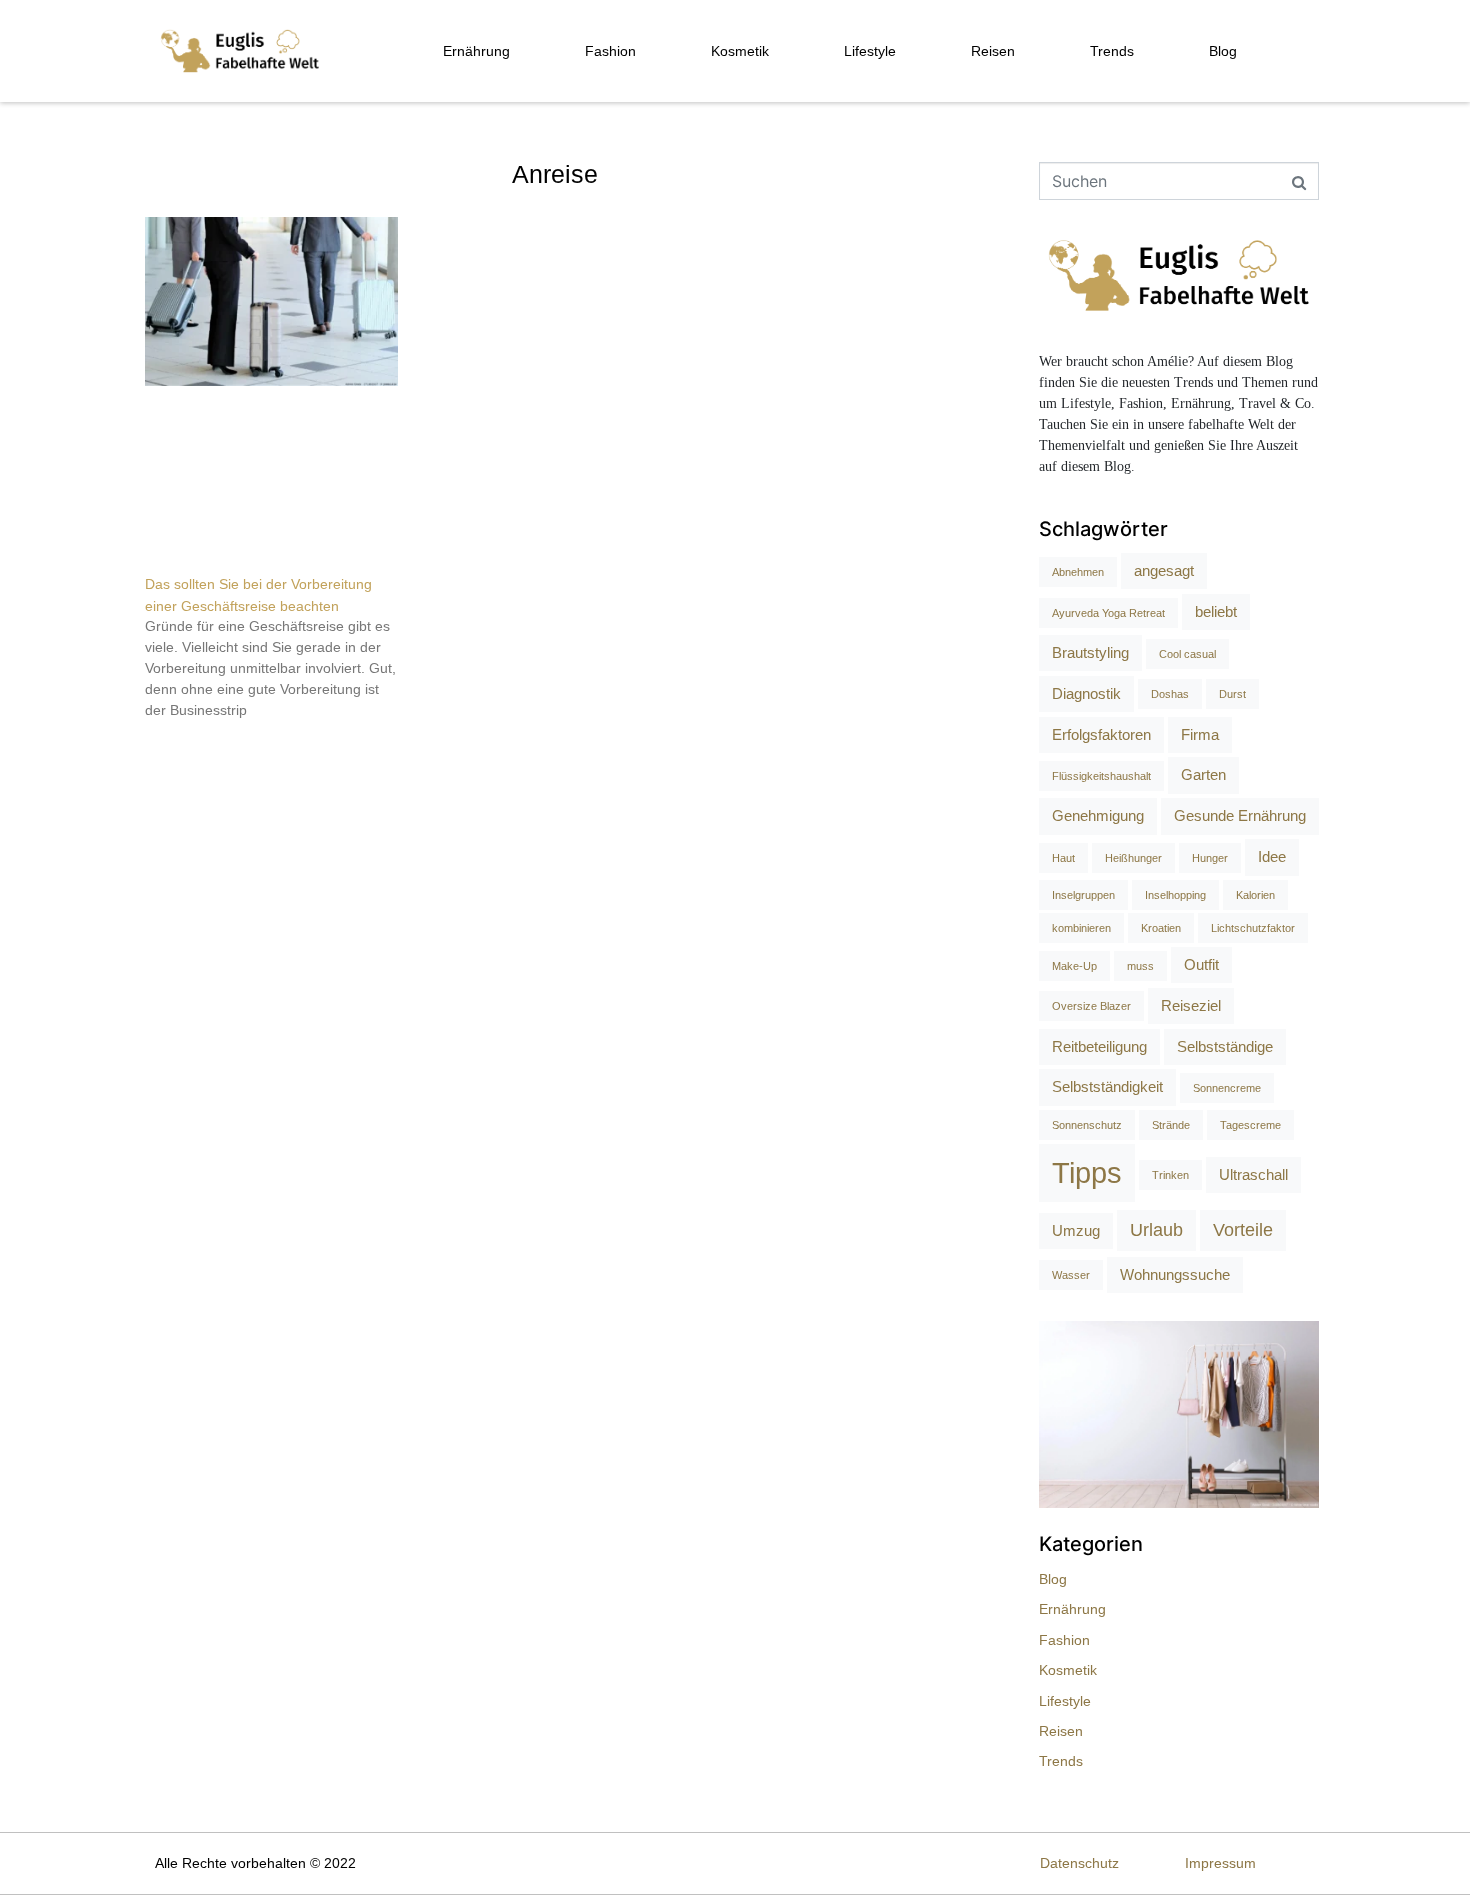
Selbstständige (1225, 1046)
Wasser (1071, 1275)
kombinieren (1081, 928)
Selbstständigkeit (1107, 1086)
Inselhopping (1175, 895)
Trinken (1170, 1175)
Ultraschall (1253, 1174)
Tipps (1087, 1172)
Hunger (1210, 858)
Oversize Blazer (1091, 1006)
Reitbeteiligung (1099, 1046)
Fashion (610, 51)
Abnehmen (1078, 572)
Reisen (993, 51)
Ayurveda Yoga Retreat (1108, 613)
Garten (1203, 774)
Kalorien (1255, 895)
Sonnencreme (1227, 1088)
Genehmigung (1098, 815)
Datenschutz (1079, 1863)
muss (1140, 966)
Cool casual (1187, 654)
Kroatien (1161, 928)
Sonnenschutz (1087, 1125)
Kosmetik (740, 51)
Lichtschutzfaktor (1253, 928)
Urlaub (1156, 1230)
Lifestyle (870, 51)
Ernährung (476, 51)
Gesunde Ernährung (1240, 815)
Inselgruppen (1083, 895)
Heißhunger (1133, 858)
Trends (1112, 51)
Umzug (1076, 1230)
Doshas (1170, 694)
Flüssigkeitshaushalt (1101, 776)
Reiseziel (1191, 1005)
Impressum (1220, 1863)
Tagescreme (1250, 1125)
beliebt (1216, 611)
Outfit (1201, 964)
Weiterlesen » (182, 745)
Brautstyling (1090, 652)
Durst (1232, 694)
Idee (1272, 856)
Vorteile (1243, 1230)
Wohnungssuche (1175, 1274)
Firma (1200, 734)
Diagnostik (1086, 693)
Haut (1063, 858)
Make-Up (1074, 966)
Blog (1223, 51)
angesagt (1164, 570)
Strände (1171, 1125)
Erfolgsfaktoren (1101, 734)
